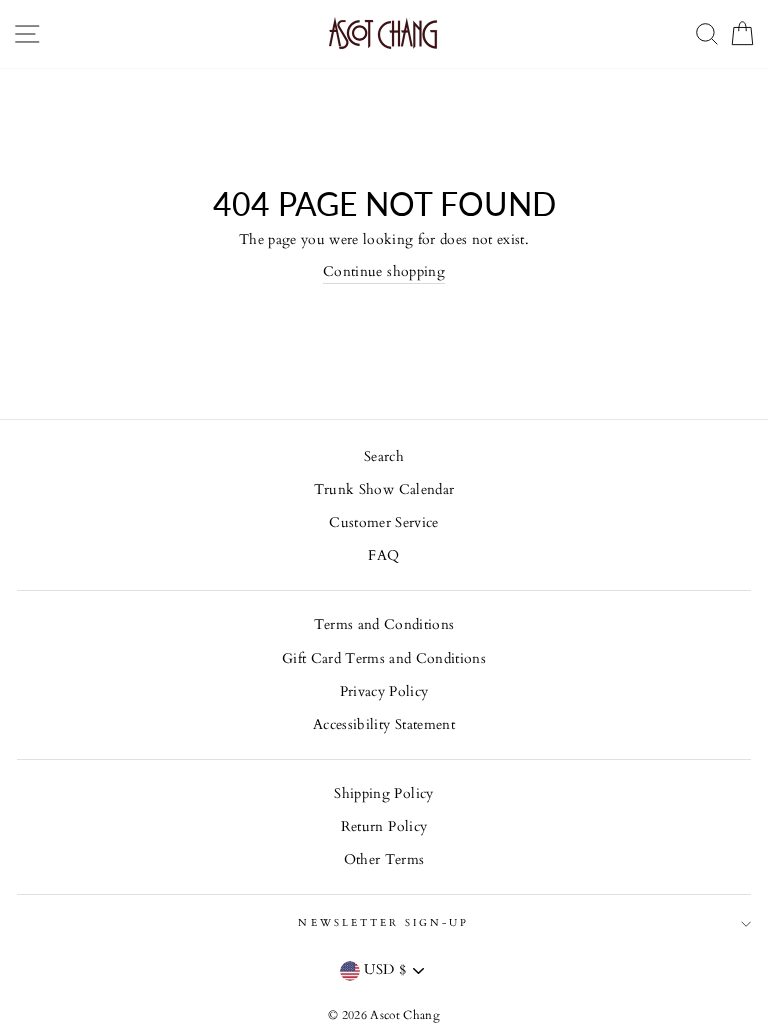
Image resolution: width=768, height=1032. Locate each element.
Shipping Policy (383, 794)
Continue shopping (384, 272)
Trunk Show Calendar (384, 490)
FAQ (383, 556)
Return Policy (384, 827)
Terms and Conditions (384, 625)
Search (384, 457)
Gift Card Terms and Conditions (384, 659)
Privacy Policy (384, 692)
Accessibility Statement (384, 725)
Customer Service (383, 523)
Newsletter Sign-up (383, 923)
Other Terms (384, 860)
